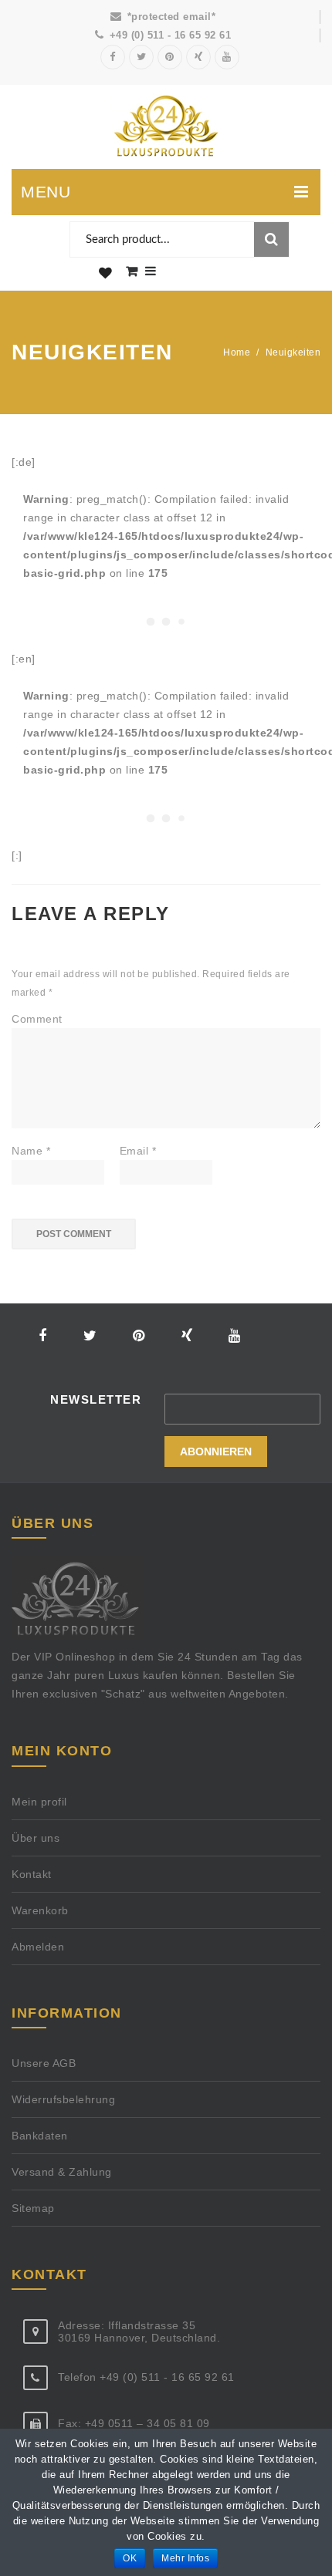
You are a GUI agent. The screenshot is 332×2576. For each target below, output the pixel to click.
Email (138, 1151)
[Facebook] (113, 57)
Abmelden (38, 1947)
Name (31, 1151)
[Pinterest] (170, 57)
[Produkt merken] (105, 274)
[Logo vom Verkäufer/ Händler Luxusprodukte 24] (166, 127)
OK (130, 2558)
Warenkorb (40, 1910)
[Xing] (198, 57)
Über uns (36, 1838)
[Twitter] (141, 57)
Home (237, 352)
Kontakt (32, 1874)
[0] (132, 271)
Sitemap (33, 2208)
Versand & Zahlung (62, 2172)
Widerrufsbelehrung (63, 2099)
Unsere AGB (44, 2063)
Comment (37, 1019)
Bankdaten (40, 2136)
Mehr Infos (185, 2558)
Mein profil (39, 1802)
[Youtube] (227, 57)
